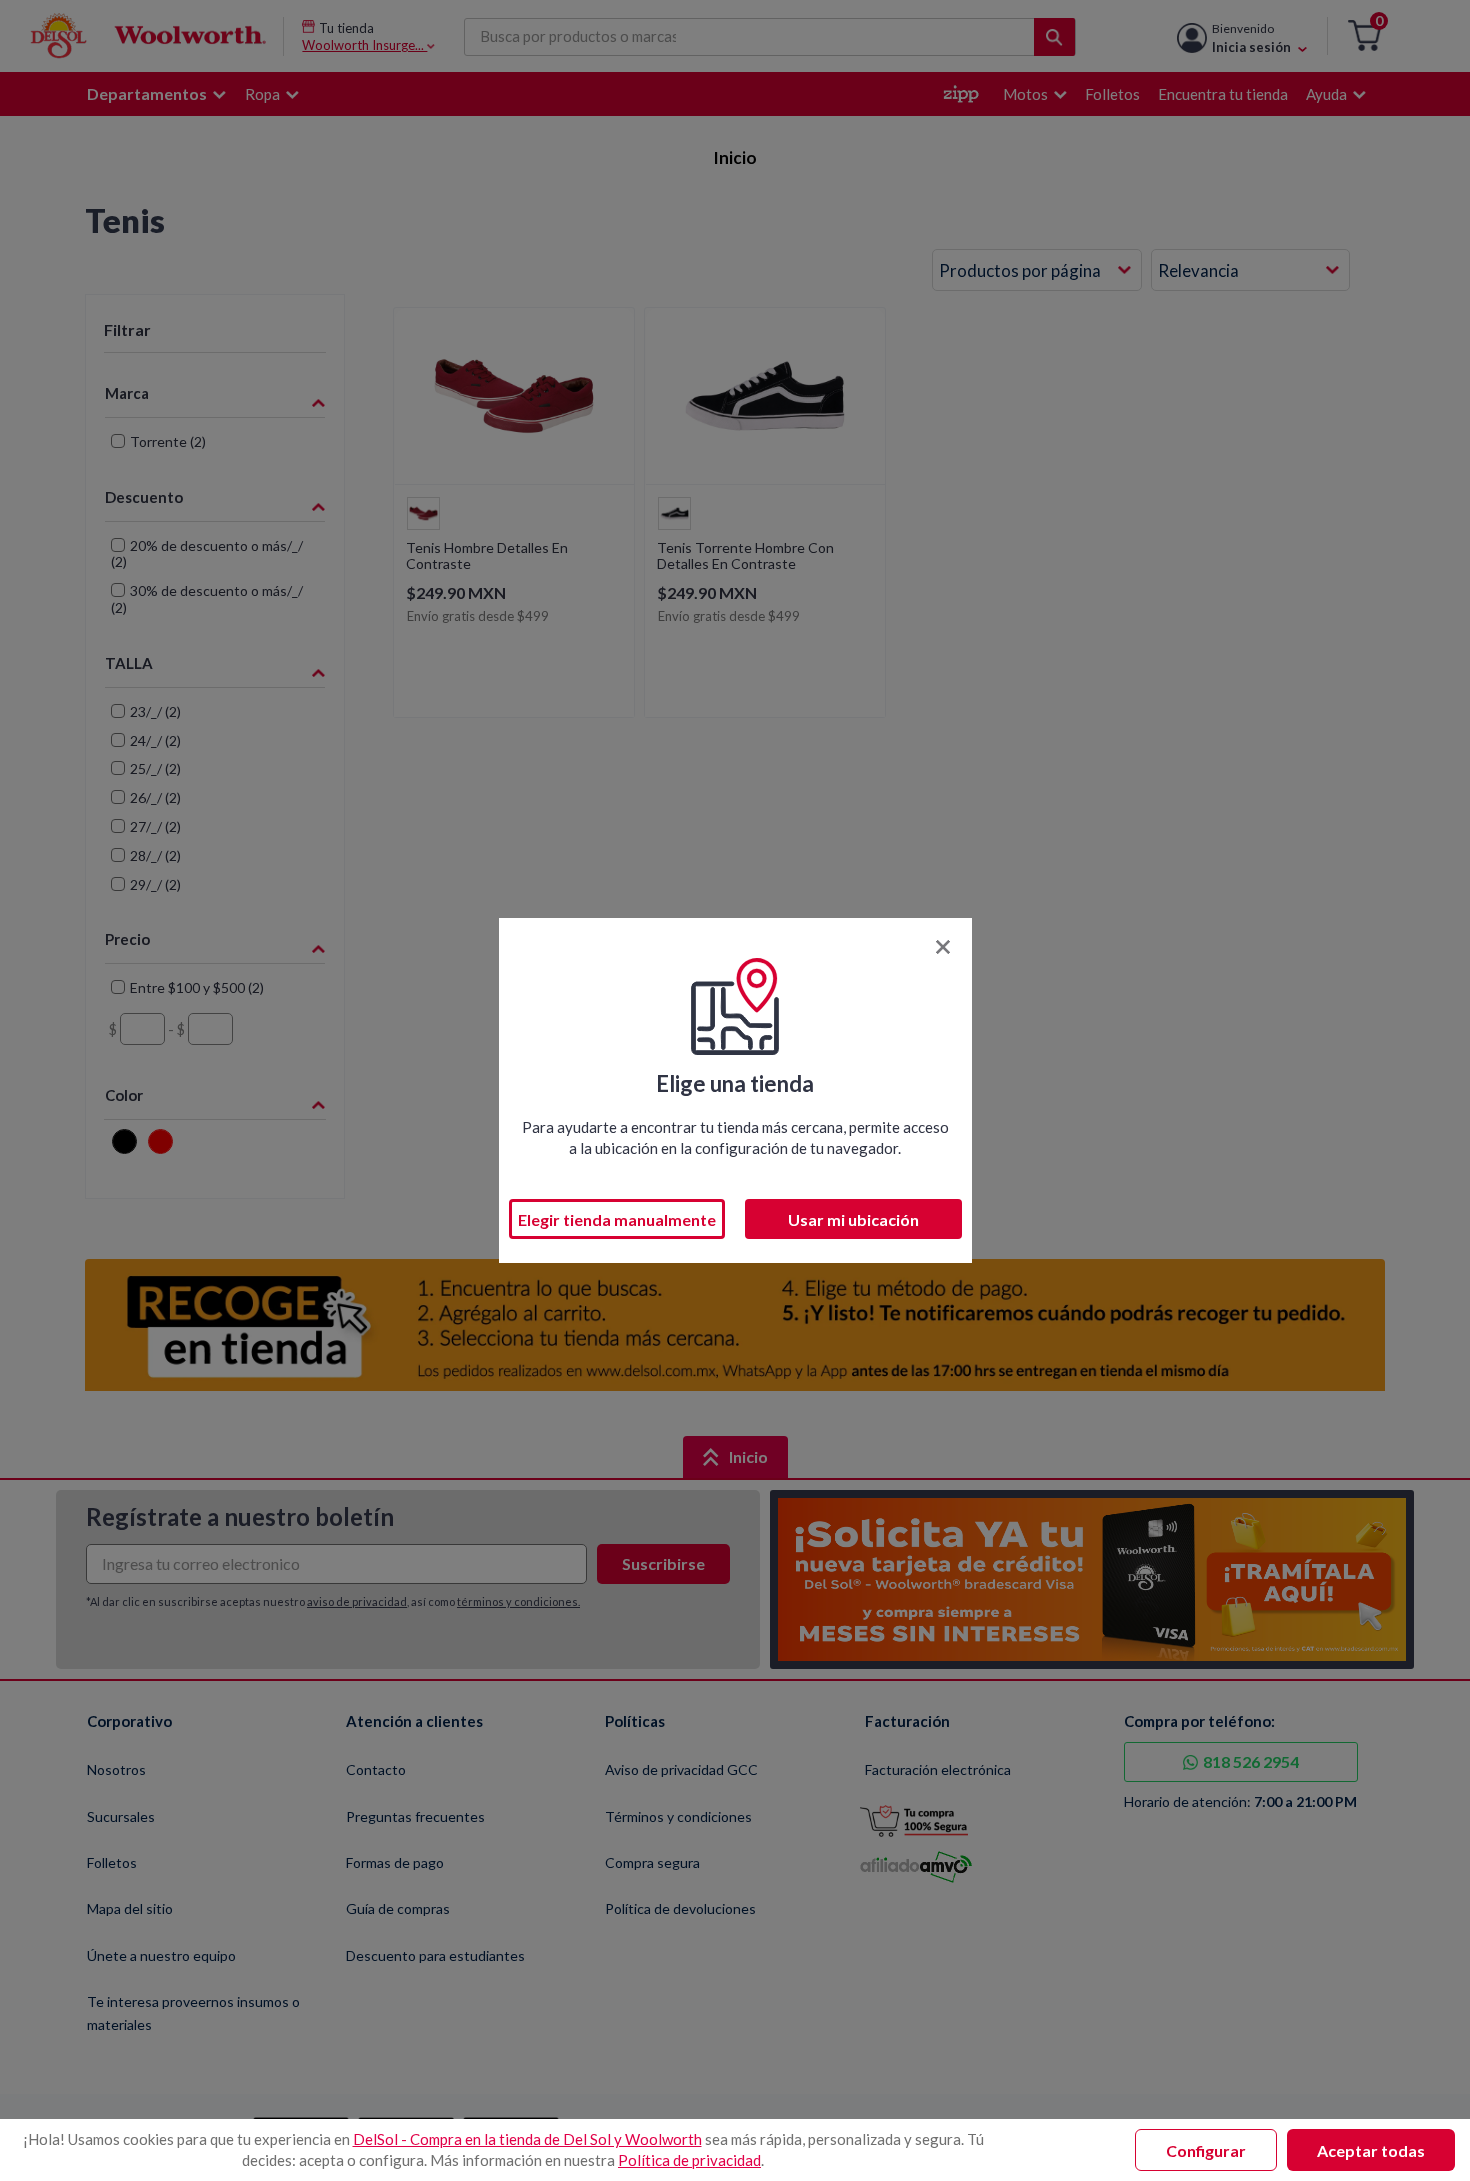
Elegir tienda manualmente (617, 1219)
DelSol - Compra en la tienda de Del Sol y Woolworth (527, 2139)
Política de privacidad (689, 2160)
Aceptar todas (1371, 2150)
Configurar (1206, 2150)
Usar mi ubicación (853, 1219)
